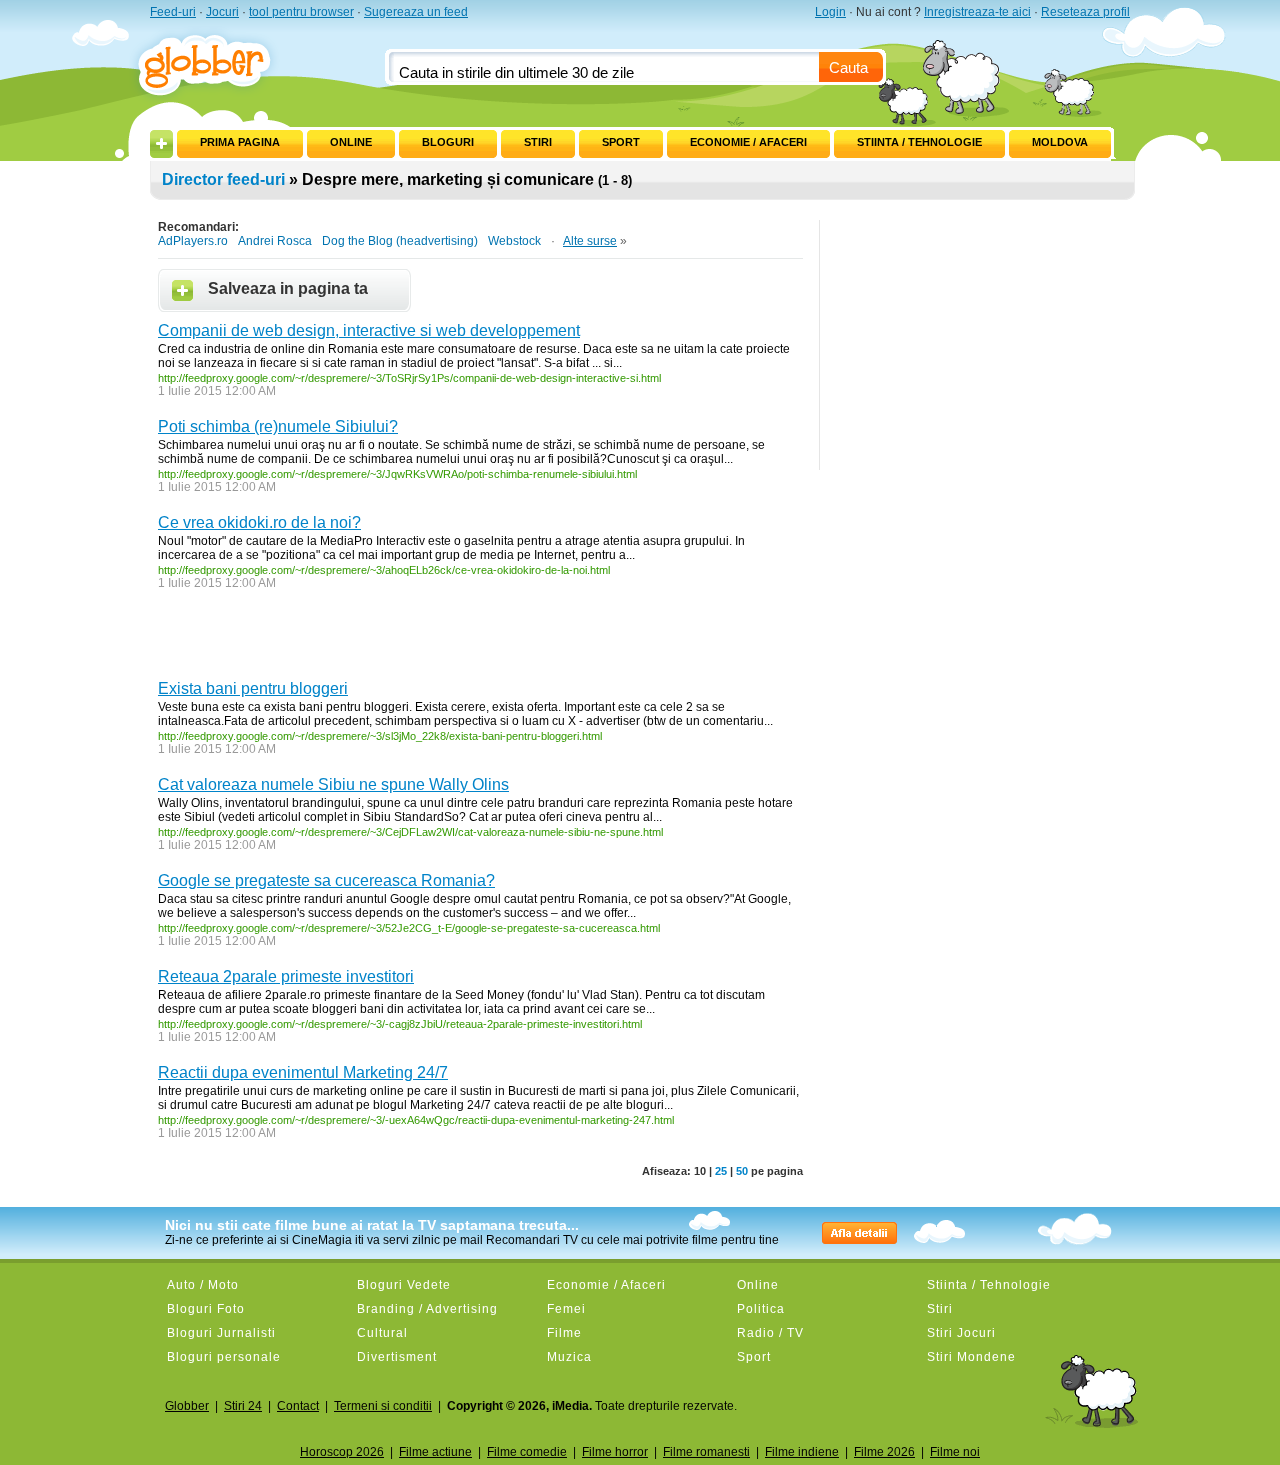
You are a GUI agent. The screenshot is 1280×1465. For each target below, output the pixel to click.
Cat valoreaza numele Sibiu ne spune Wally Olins (333, 784)
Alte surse (590, 241)
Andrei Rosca (275, 241)
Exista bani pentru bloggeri (253, 688)
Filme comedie (527, 1452)
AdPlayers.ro (193, 241)
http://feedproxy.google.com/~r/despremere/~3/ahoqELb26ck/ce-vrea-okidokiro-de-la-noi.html (384, 570)
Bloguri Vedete (404, 1285)
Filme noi (955, 1452)
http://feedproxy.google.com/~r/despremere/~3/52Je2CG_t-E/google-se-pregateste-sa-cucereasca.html (409, 928)
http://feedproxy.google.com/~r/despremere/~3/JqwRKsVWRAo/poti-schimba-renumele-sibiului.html (397, 474)
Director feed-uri (223, 179)
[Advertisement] (392, 640)
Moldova (1060, 142)
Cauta (848, 67)
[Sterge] (291, 138)
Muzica (569, 1357)
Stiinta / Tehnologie (919, 142)
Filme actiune (435, 1452)
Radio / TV (770, 1333)
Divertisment (397, 1357)
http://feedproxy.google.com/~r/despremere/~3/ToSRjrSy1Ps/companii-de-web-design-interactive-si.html (409, 378)
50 (742, 1171)
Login (830, 12)
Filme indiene (802, 1452)
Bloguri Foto (206, 1309)
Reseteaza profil (1085, 12)
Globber (187, 1406)
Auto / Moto (203, 1285)
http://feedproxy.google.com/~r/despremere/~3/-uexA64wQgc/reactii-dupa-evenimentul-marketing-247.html (416, 1120)
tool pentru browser (301, 12)
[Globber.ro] (215, 61)
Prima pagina (240, 142)
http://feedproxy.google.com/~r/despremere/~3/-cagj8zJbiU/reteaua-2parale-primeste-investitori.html (400, 1024)
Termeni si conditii (383, 1406)
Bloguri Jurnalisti (221, 1333)
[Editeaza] (188, 138)
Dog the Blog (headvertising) (400, 241)
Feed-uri (173, 12)
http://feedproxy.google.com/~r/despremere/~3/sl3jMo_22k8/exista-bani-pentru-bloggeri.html (380, 736)
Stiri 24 (243, 1406)
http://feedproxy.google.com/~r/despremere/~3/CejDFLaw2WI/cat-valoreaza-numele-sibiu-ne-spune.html (410, 832)
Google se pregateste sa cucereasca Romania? (326, 880)
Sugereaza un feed (416, 12)
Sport (621, 142)
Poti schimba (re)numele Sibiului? (278, 426)
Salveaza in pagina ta (288, 288)
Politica (761, 1309)
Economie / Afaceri (748, 142)
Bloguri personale (224, 1357)
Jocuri (222, 12)
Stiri (538, 142)
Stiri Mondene (971, 1357)
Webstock (514, 241)
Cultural (382, 1333)
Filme (564, 1333)
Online (351, 142)
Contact (298, 1406)
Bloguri (448, 142)
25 (721, 1171)
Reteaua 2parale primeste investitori (286, 976)
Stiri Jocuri (961, 1333)
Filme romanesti (706, 1452)
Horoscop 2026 (342, 1452)
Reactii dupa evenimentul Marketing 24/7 (303, 1072)
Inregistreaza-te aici (977, 12)
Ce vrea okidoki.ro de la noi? (259, 522)
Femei (566, 1309)
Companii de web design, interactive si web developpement (369, 330)
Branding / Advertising (427, 1309)
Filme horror (615, 1452)
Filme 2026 (884, 1452)
